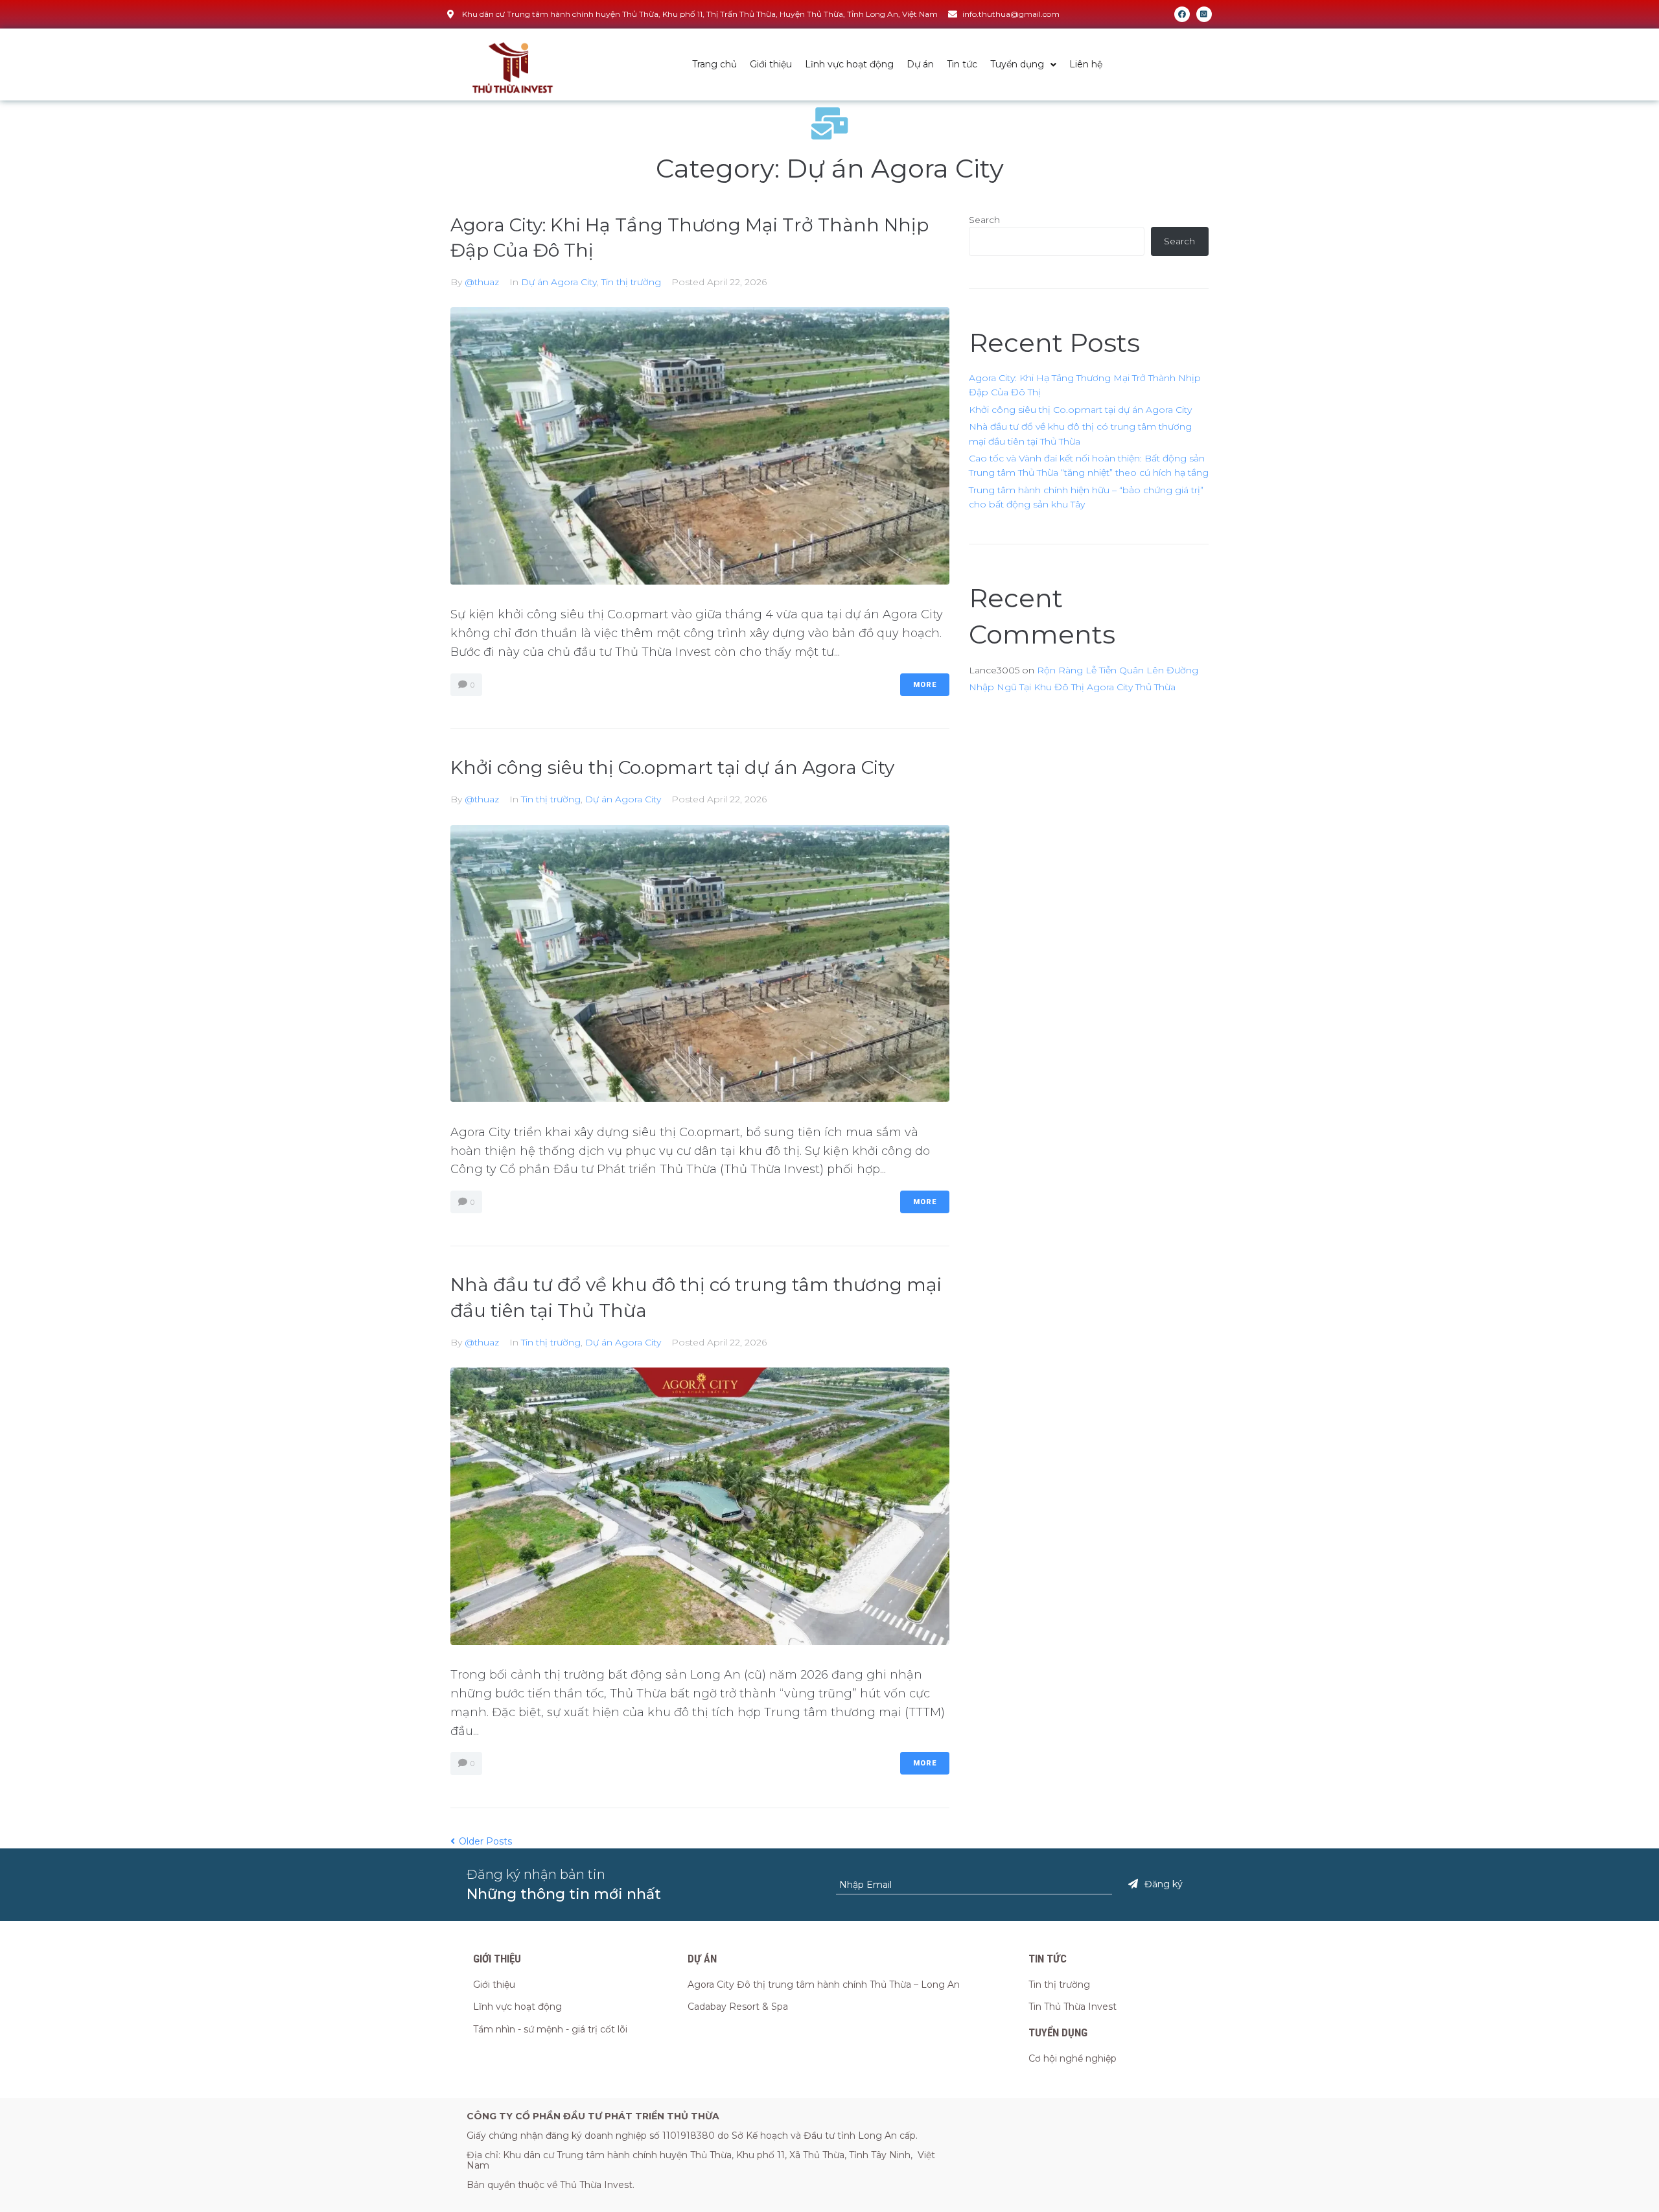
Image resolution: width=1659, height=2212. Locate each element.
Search (984, 220)
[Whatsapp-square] (1204, 14)
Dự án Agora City (559, 282)
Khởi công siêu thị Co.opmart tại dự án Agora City (672, 767)
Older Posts (481, 1841)
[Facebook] (1182, 14)
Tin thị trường (631, 282)
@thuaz (482, 282)
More (925, 685)
